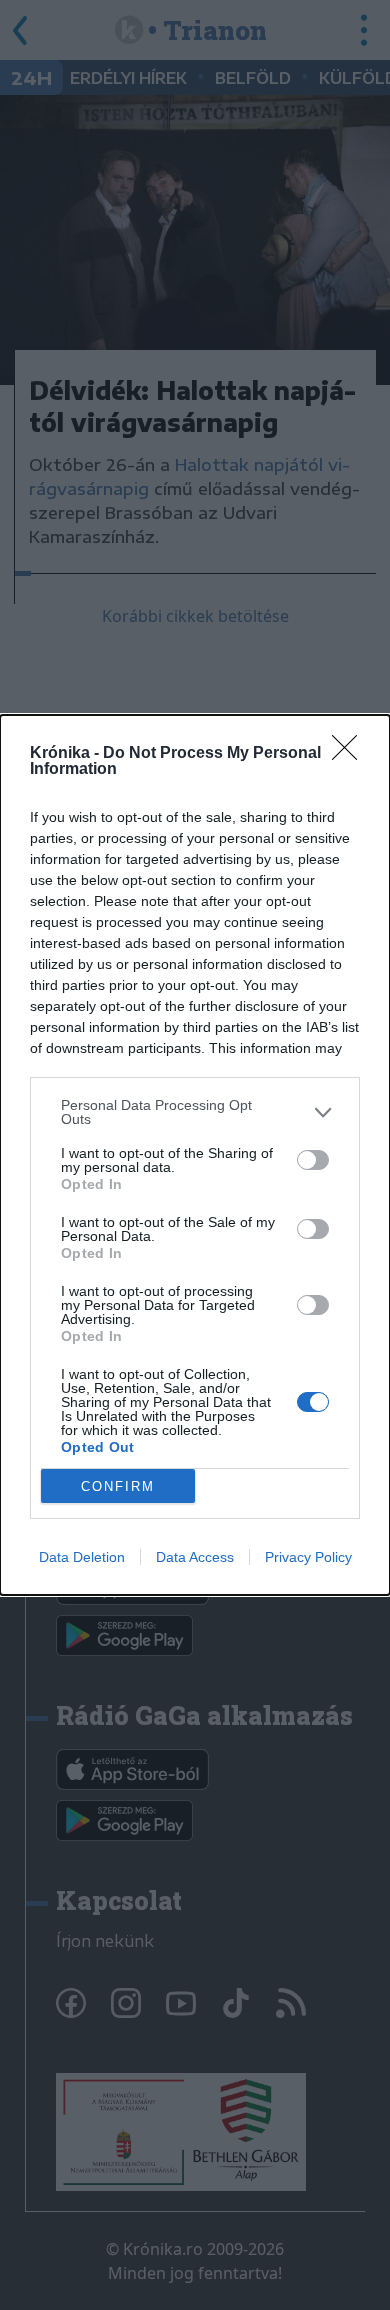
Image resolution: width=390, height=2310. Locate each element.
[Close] (351, 754)
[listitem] (195, 1112)
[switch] (313, 1160)
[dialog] (195, 1155)
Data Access (195, 1557)
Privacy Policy (308, 1557)
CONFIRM (118, 1486)
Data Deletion (82, 1557)
